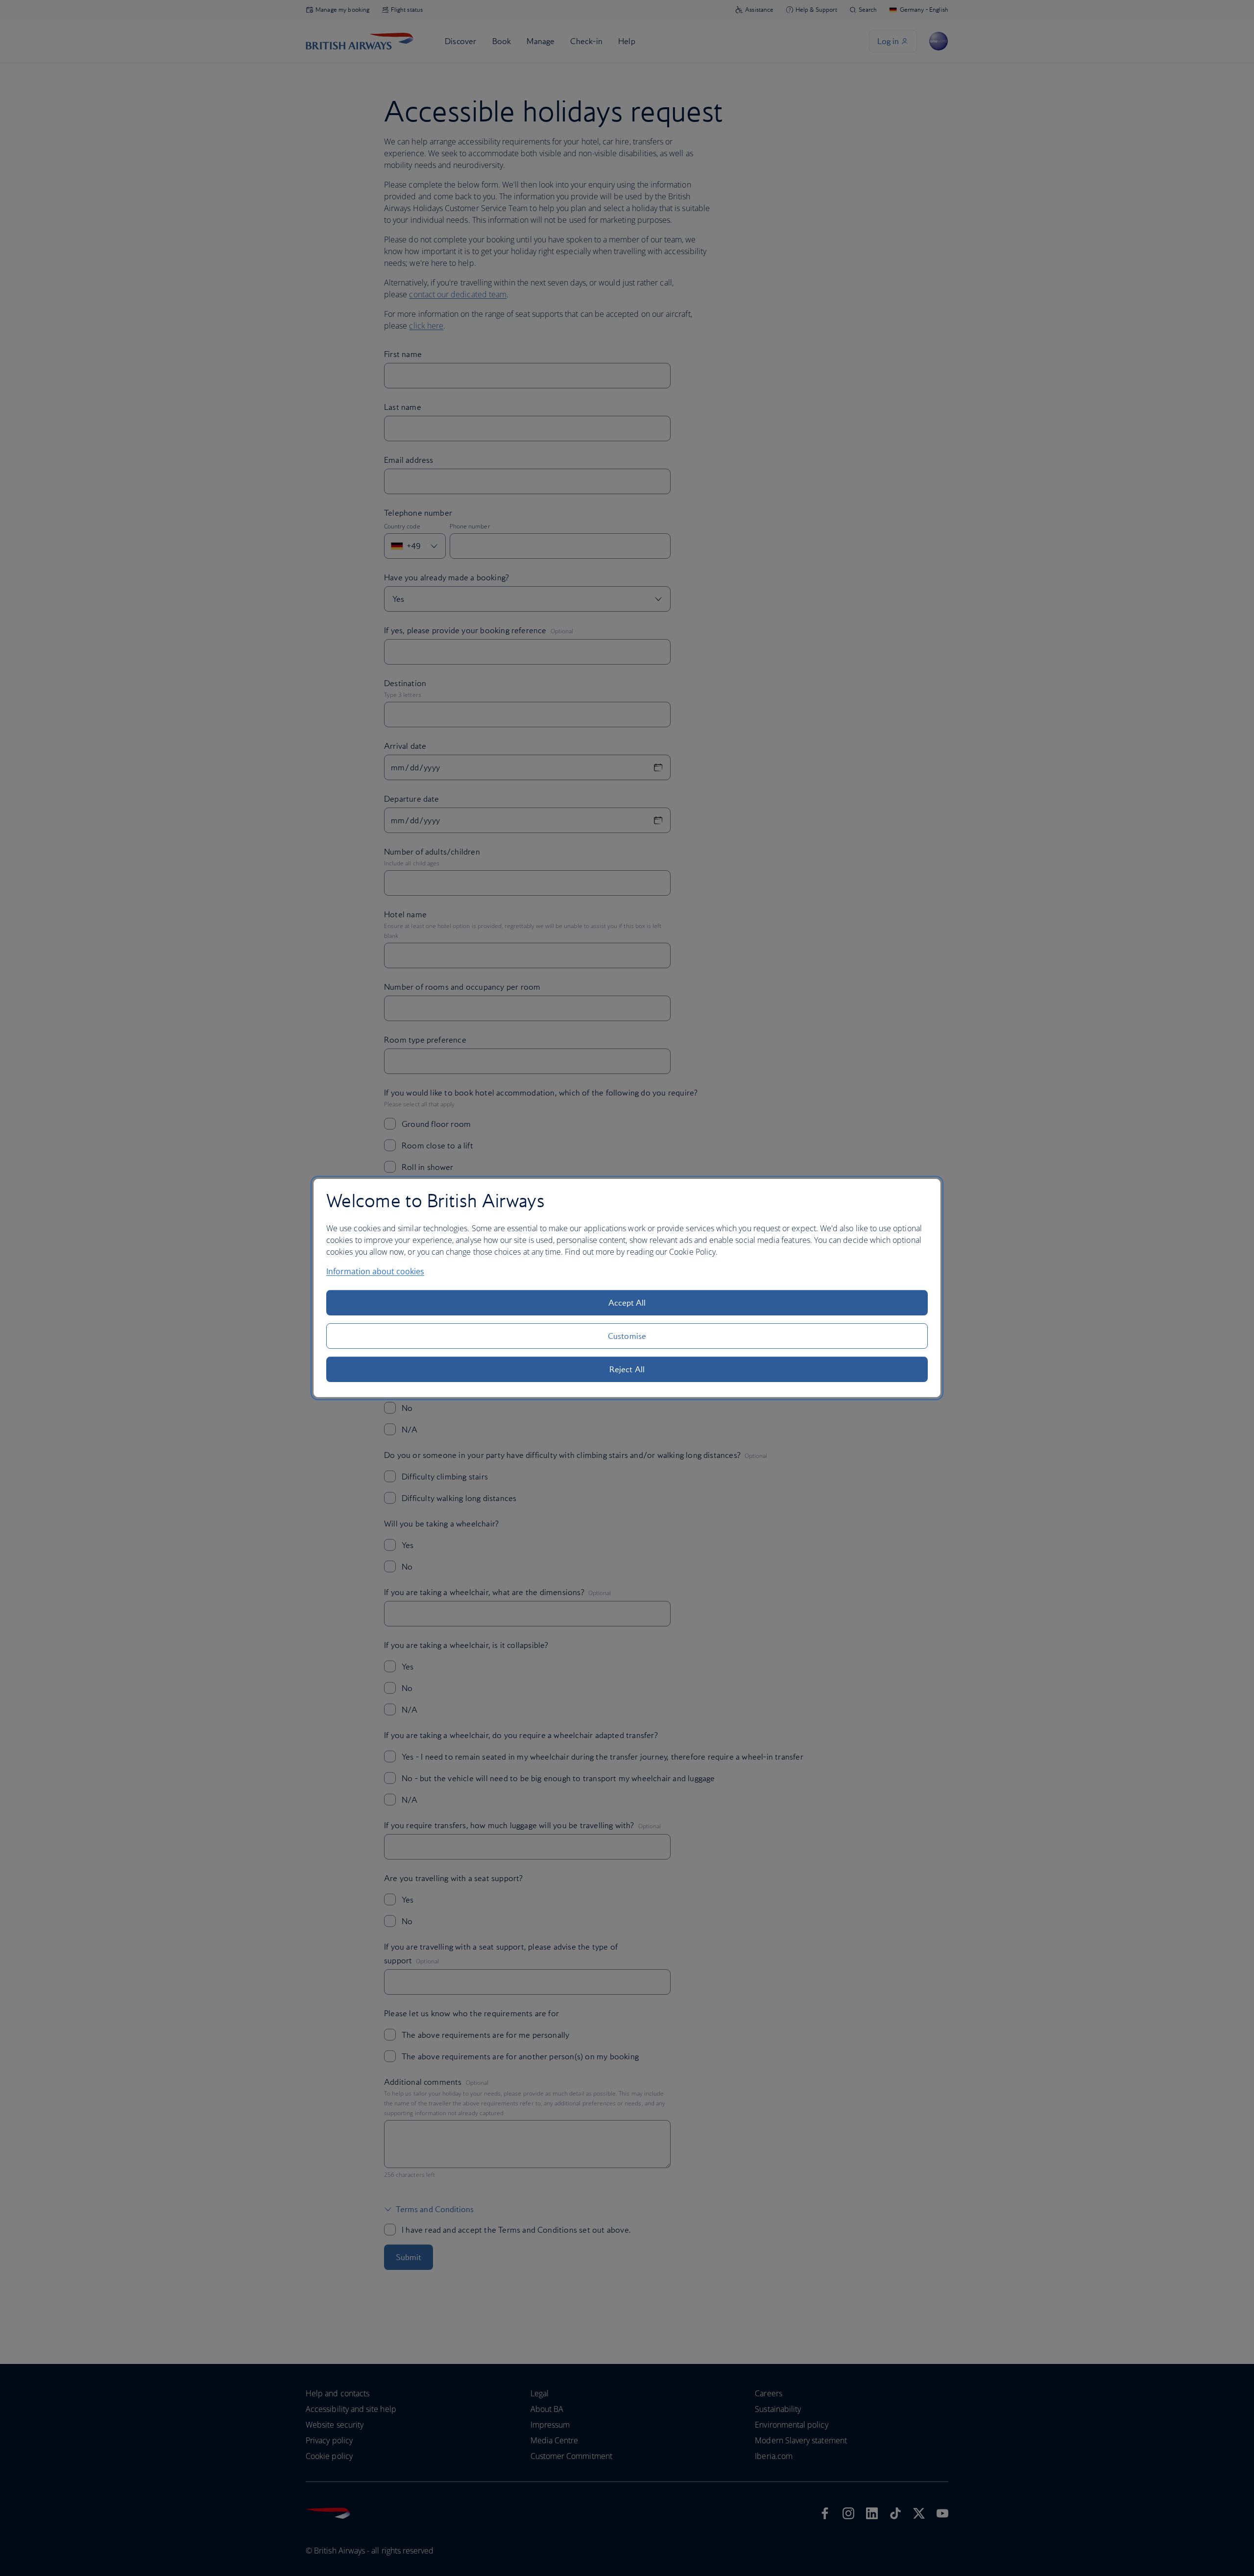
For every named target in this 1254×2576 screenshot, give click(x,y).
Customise (627, 1336)
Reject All (627, 1369)
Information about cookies (375, 1271)
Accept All (627, 1303)
